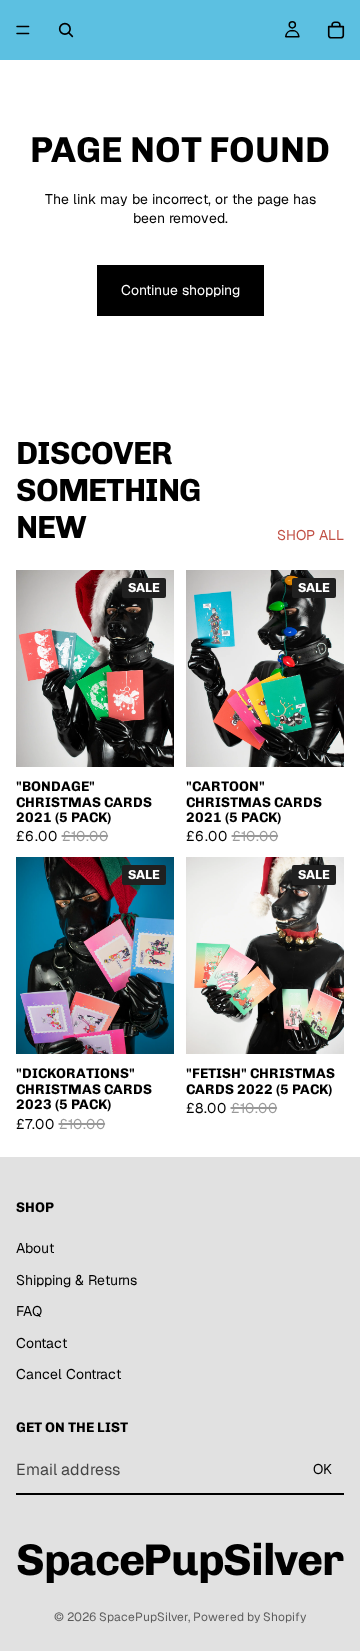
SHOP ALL (310, 535)
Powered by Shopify (249, 1617)
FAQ (29, 1311)
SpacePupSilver (143, 1617)
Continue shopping (180, 290)
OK (322, 1469)
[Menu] (23, 30)
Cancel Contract (68, 1374)
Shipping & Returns (76, 1280)
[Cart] (336, 30)
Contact (41, 1343)
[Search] (66, 30)
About (35, 1248)
